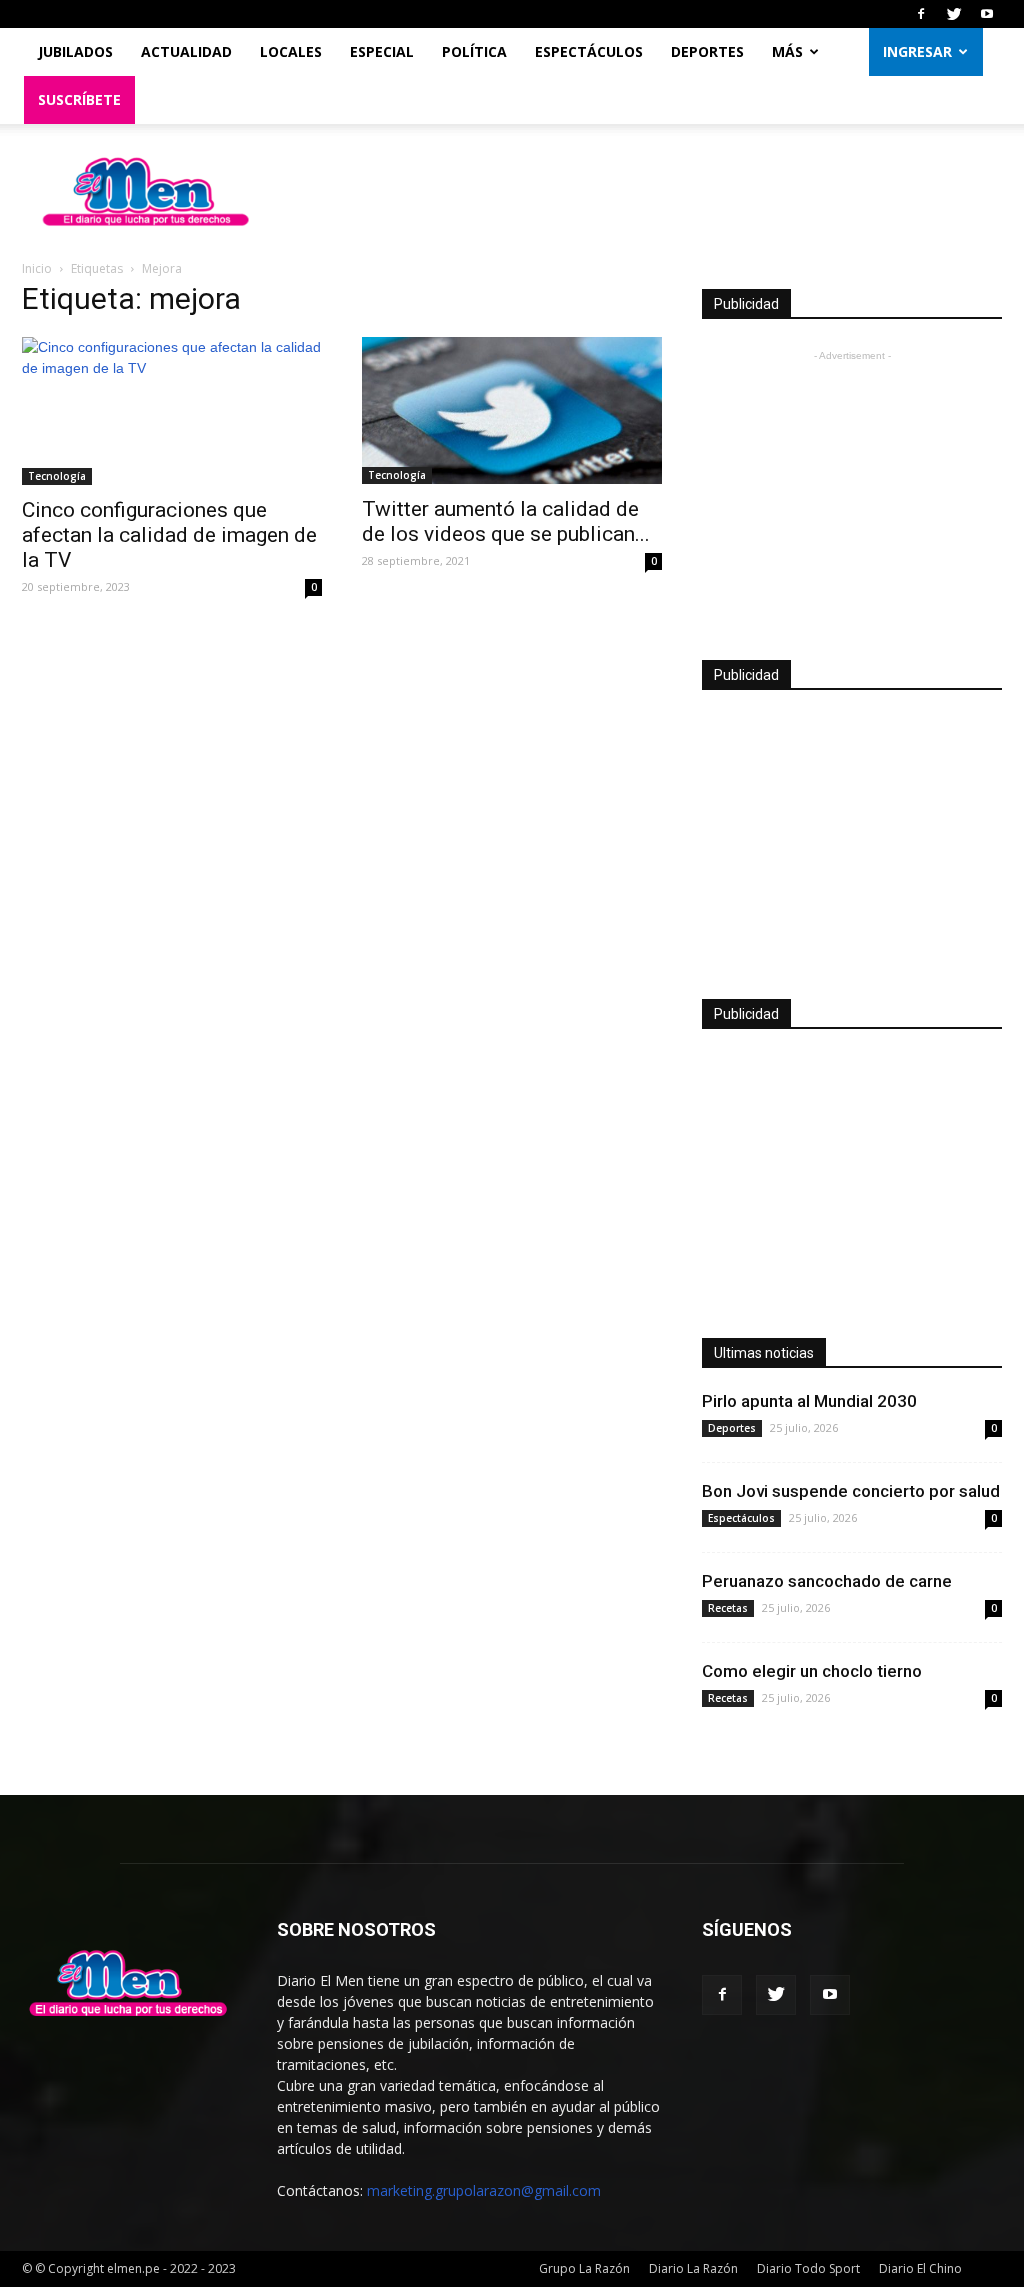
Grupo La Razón (584, 2268)
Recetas (728, 1608)
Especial (382, 51)
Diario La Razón (693, 2268)
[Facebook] (921, 14)
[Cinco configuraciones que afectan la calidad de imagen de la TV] (172, 411)
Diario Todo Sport (808, 2268)
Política (474, 51)
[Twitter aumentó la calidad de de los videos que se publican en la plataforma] (512, 410)
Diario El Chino (920, 2268)
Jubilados (75, 51)
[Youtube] (987, 14)
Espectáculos (589, 51)
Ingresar (917, 51)
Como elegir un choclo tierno (812, 1671)
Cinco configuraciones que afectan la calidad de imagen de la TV (169, 535)
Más (787, 51)
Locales (291, 51)
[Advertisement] (852, 491)
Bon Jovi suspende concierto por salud (851, 1491)
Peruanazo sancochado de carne (827, 1581)
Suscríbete (79, 99)
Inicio (37, 268)
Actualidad (186, 51)
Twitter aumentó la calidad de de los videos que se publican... (506, 521)
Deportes (707, 51)
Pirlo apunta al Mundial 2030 (809, 1401)
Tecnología (57, 476)
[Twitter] (954, 14)
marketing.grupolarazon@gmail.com (484, 2190)
